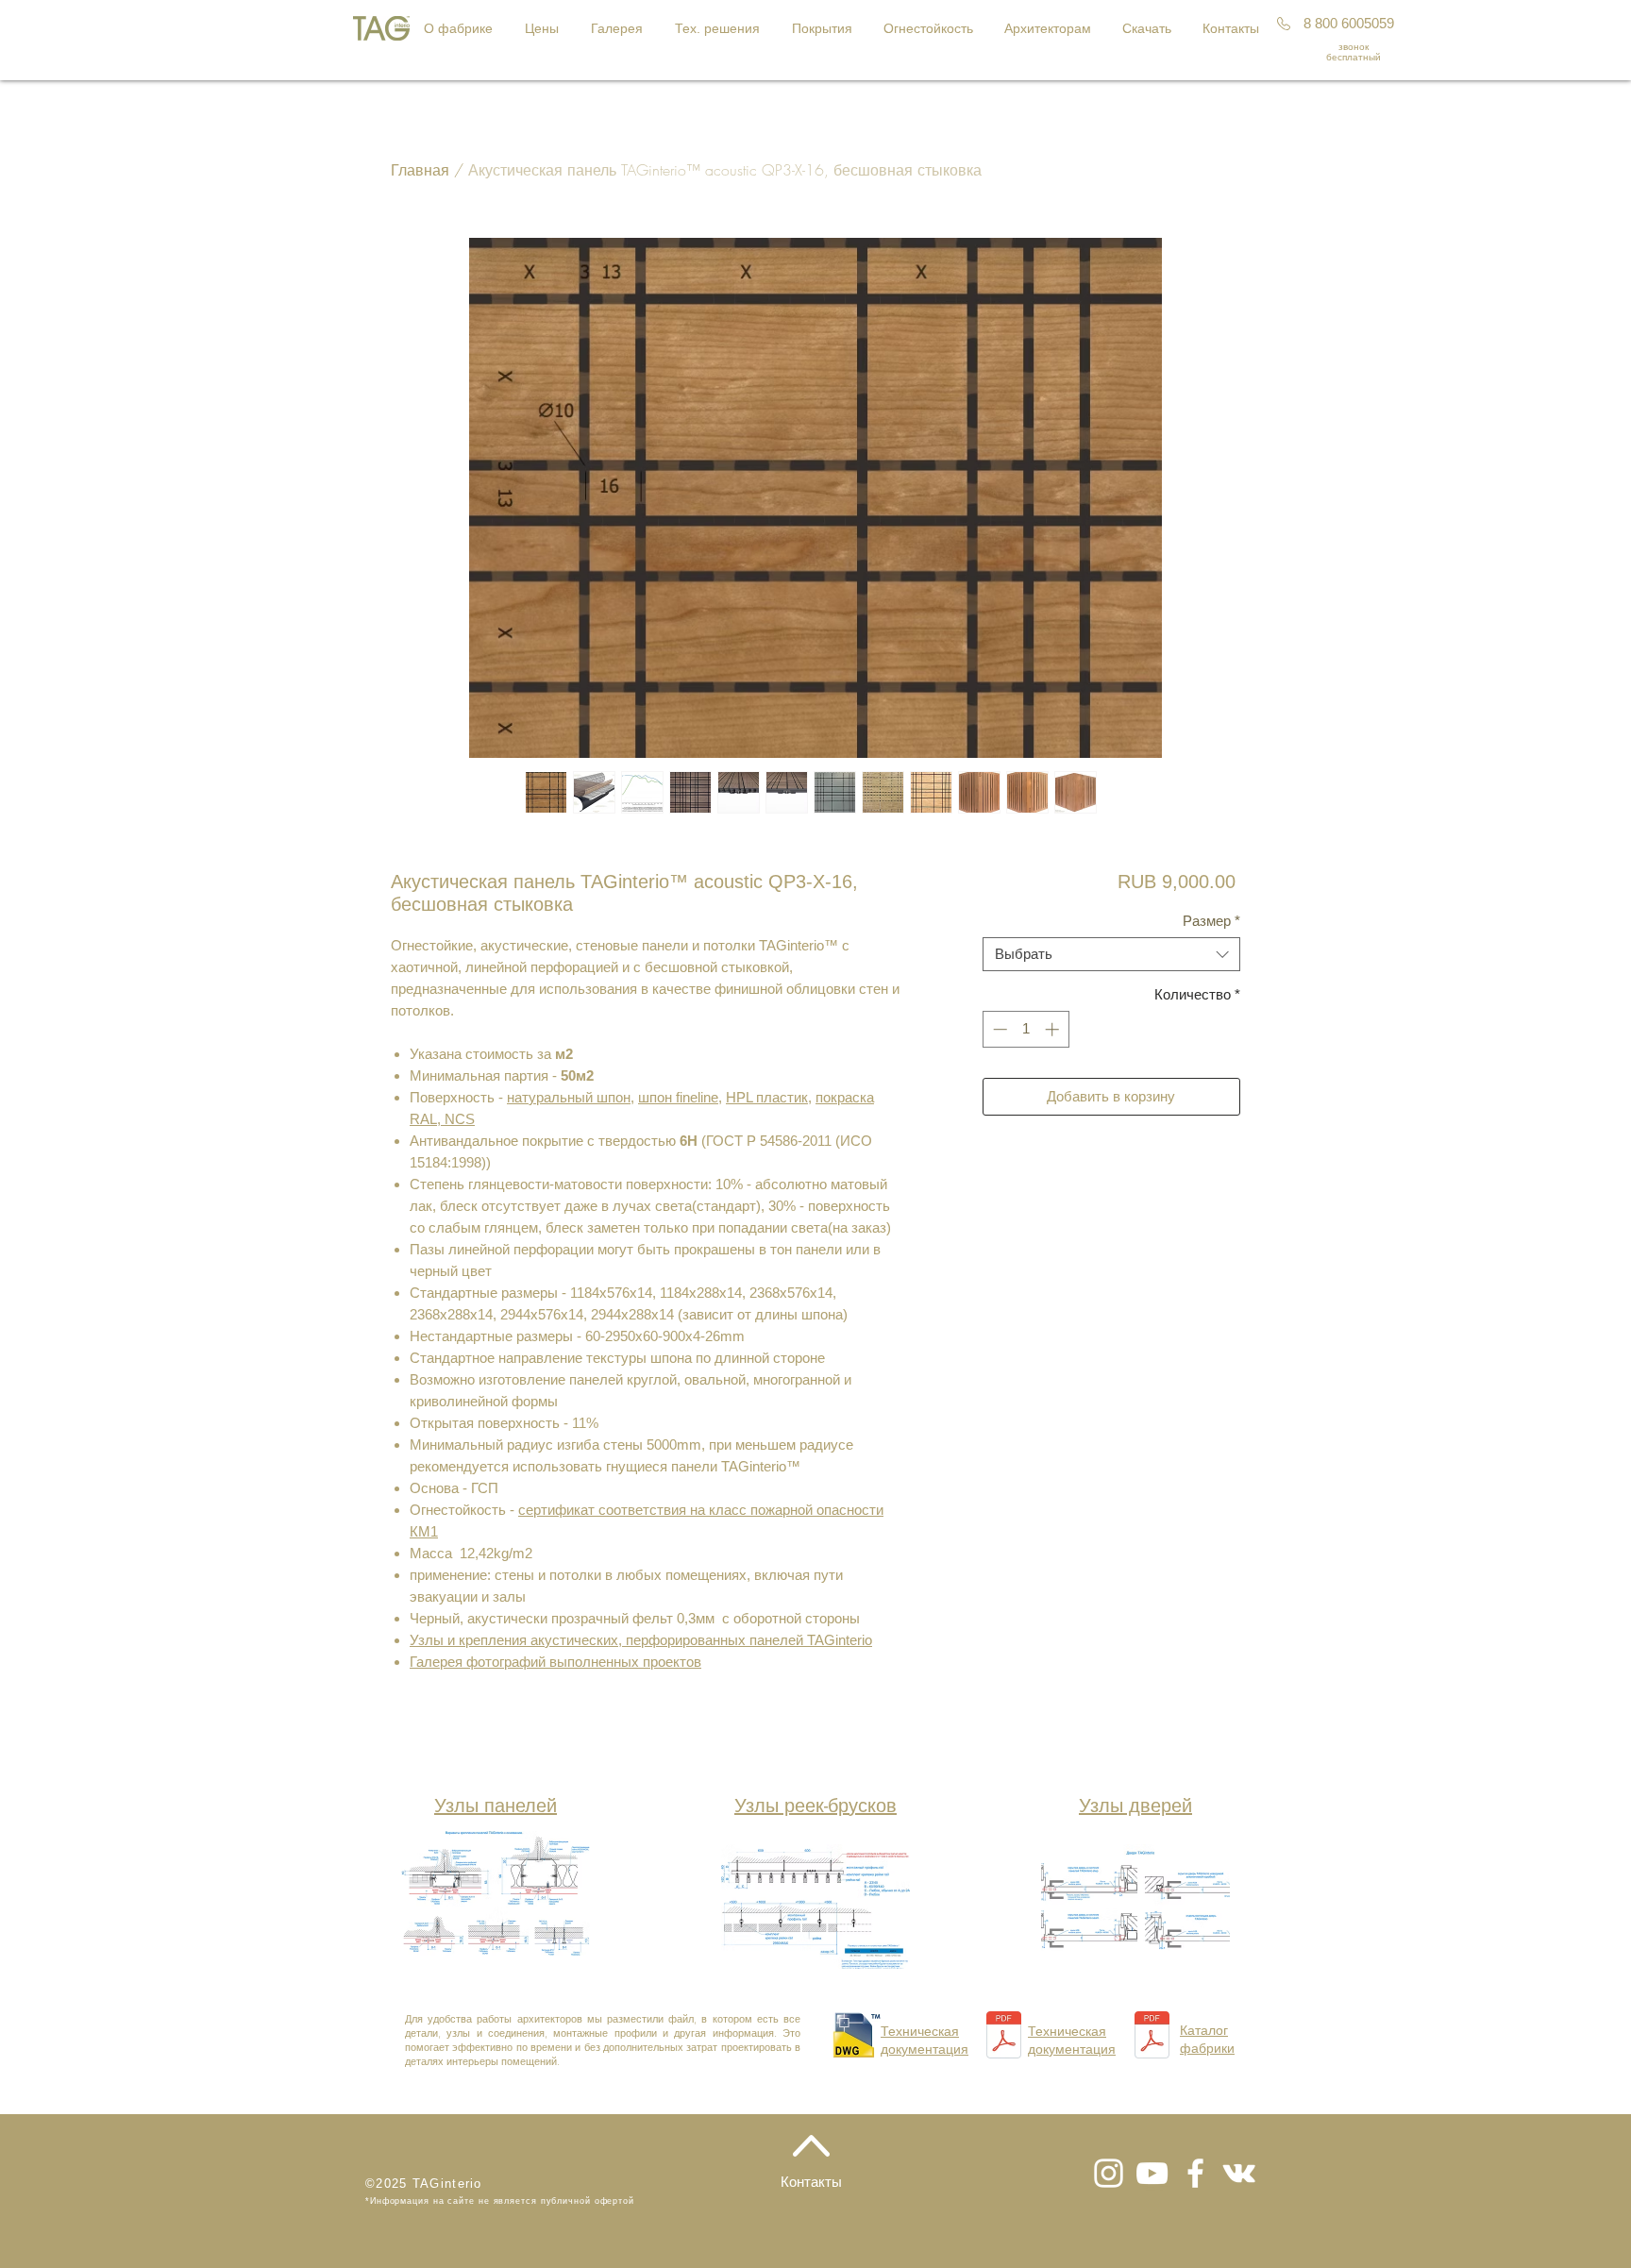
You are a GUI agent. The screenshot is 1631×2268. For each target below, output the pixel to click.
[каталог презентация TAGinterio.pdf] (1152, 2037)
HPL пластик (767, 1097)
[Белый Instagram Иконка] (1109, 2173)
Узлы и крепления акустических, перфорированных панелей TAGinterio (641, 1640)
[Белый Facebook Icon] (1195, 2173)
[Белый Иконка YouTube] (1152, 2173)
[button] (544, 28)
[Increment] (1054, 1029)
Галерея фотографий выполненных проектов (555, 1662)
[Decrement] (998, 1029)
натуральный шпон (569, 1097)
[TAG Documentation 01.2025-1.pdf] (1004, 2037)
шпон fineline (678, 1097)
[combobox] (1111, 954)
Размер (1211, 921)
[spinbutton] (1026, 1029)
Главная (420, 170)
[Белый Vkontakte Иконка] (1239, 2173)
